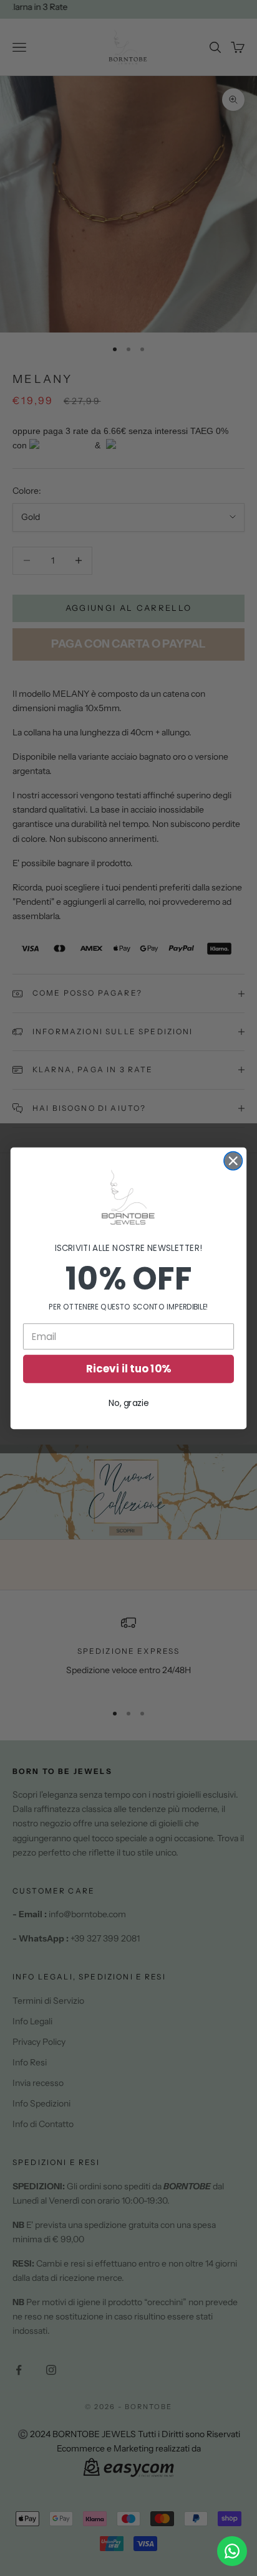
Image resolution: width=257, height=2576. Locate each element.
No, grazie (128, 1403)
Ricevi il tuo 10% (128, 1369)
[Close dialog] (233, 1160)
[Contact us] (232, 2551)
